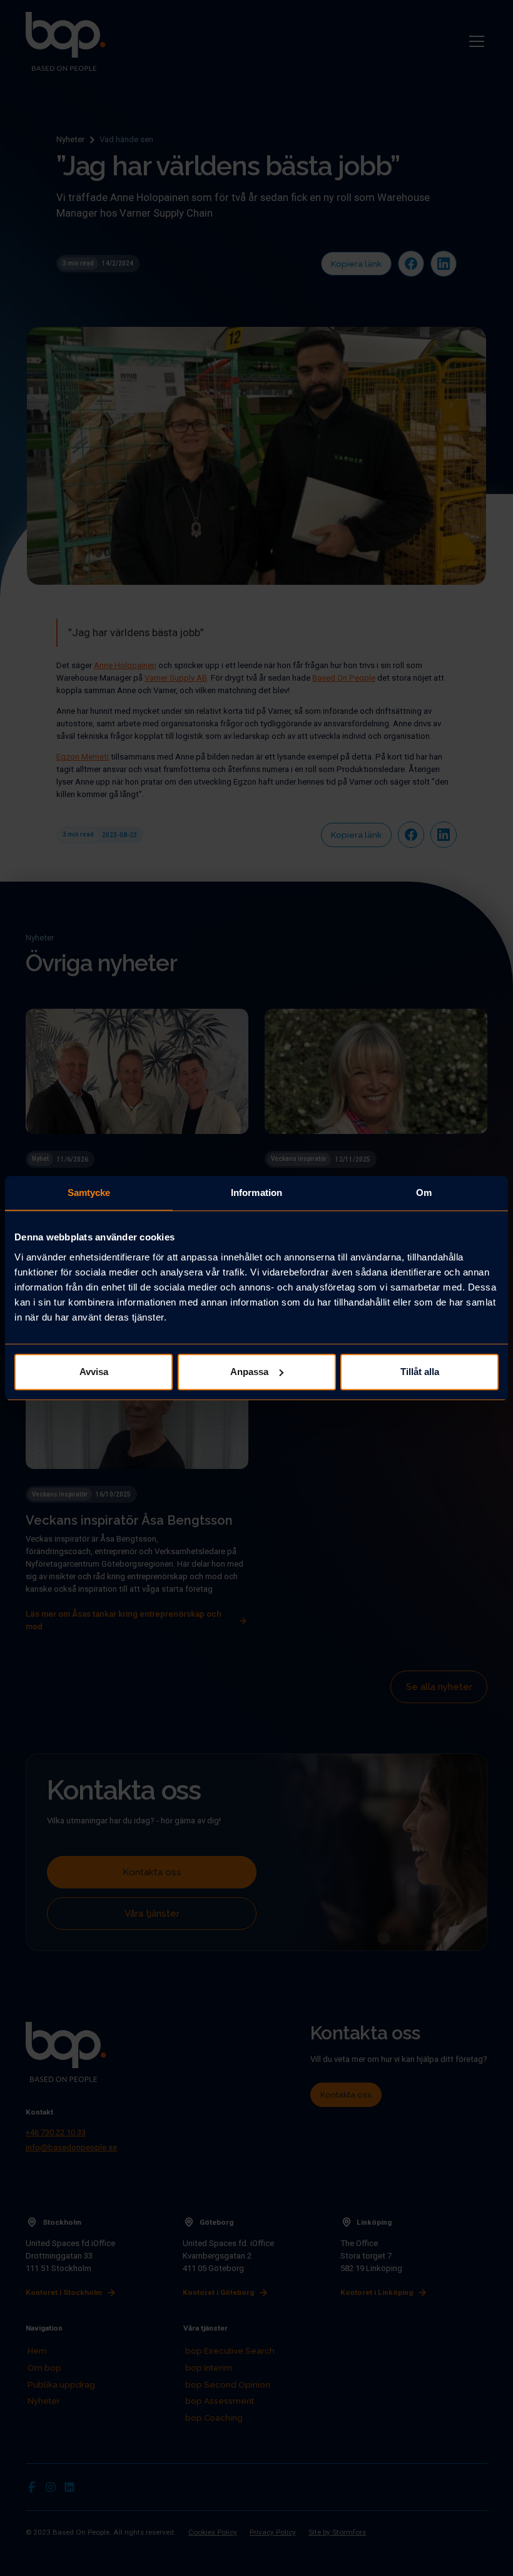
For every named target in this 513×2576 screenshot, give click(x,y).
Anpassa (249, 1372)
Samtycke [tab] (89, 1193)
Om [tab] (424, 1193)
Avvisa (94, 1372)
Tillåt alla (420, 1372)
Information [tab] (256, 1193)
